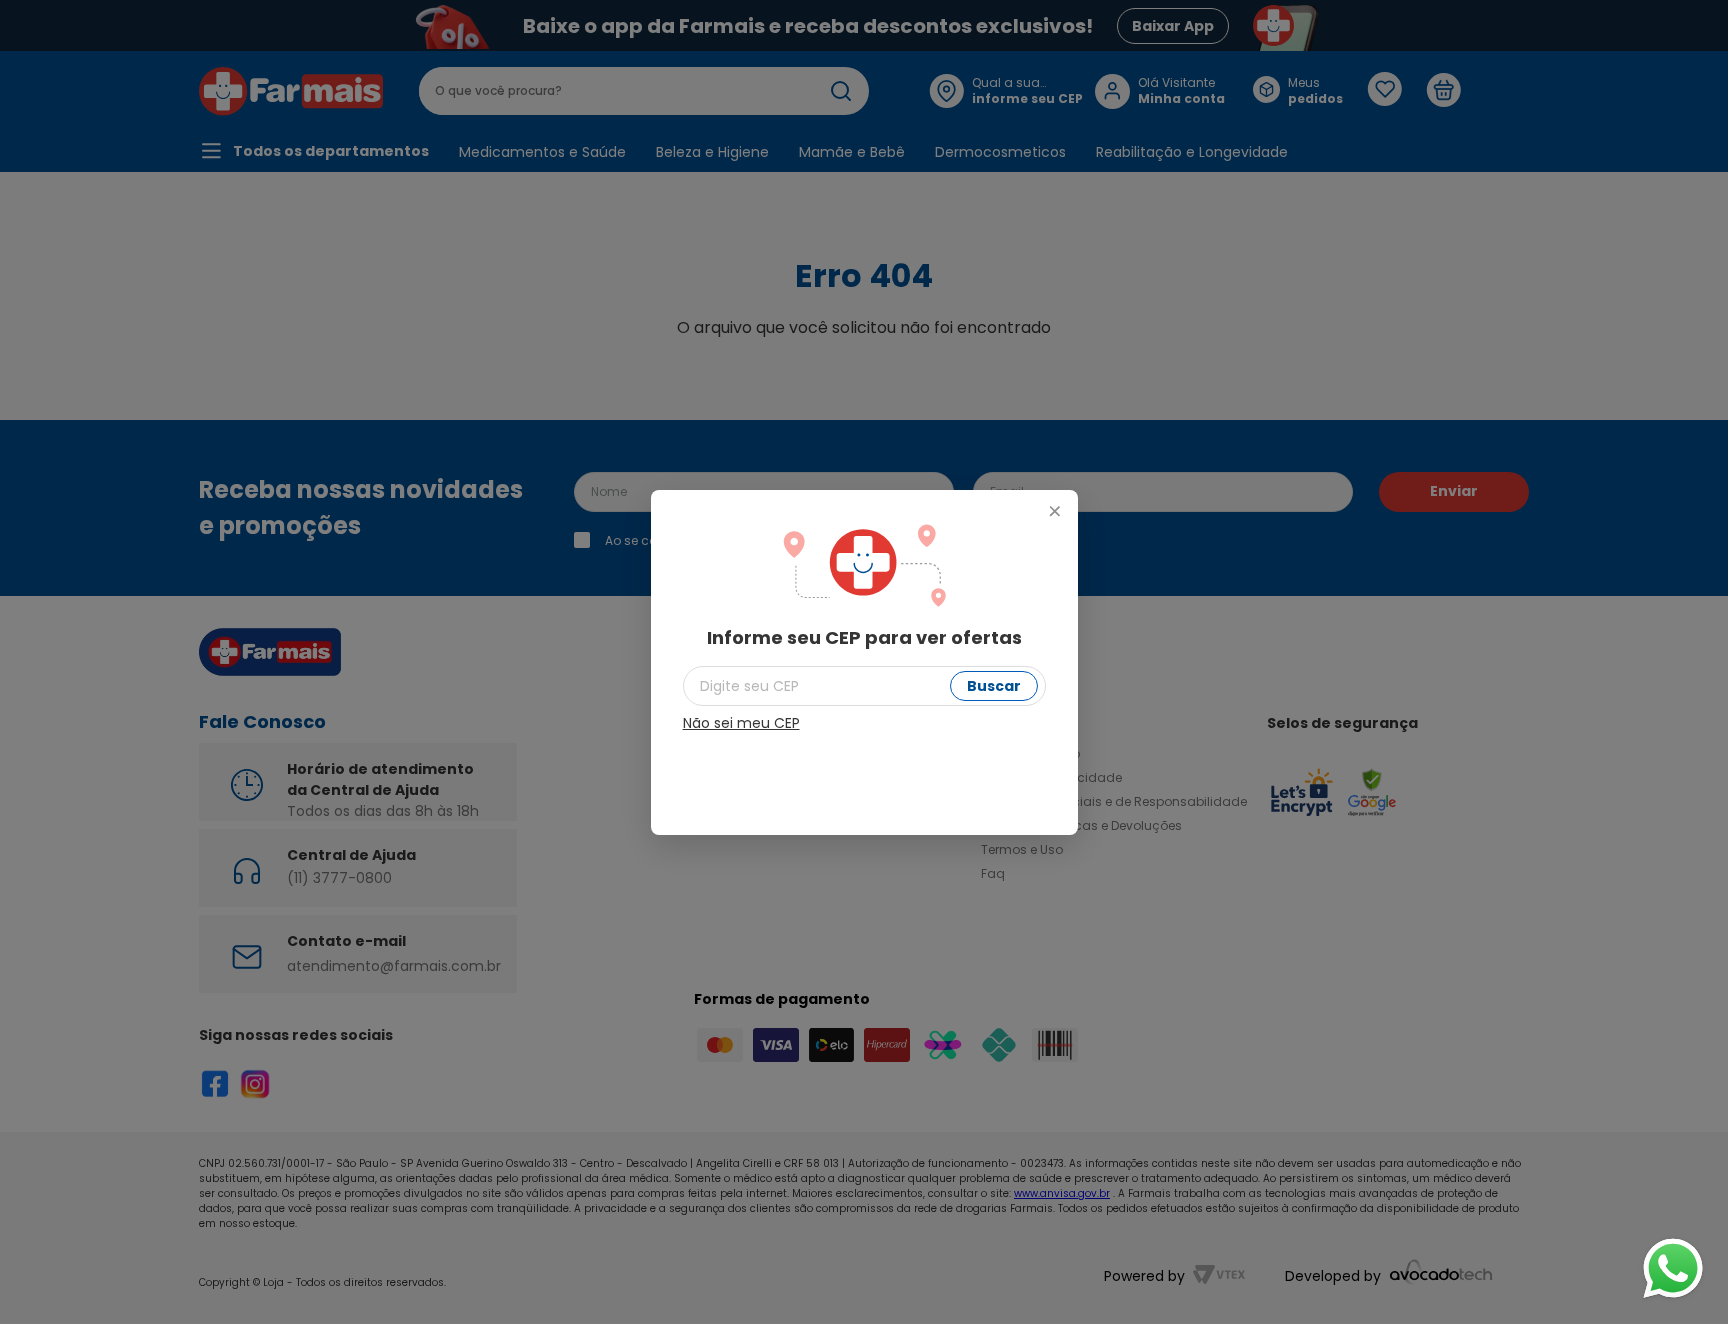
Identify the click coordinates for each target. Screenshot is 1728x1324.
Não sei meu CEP (741, 723)
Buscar (994, 686)
